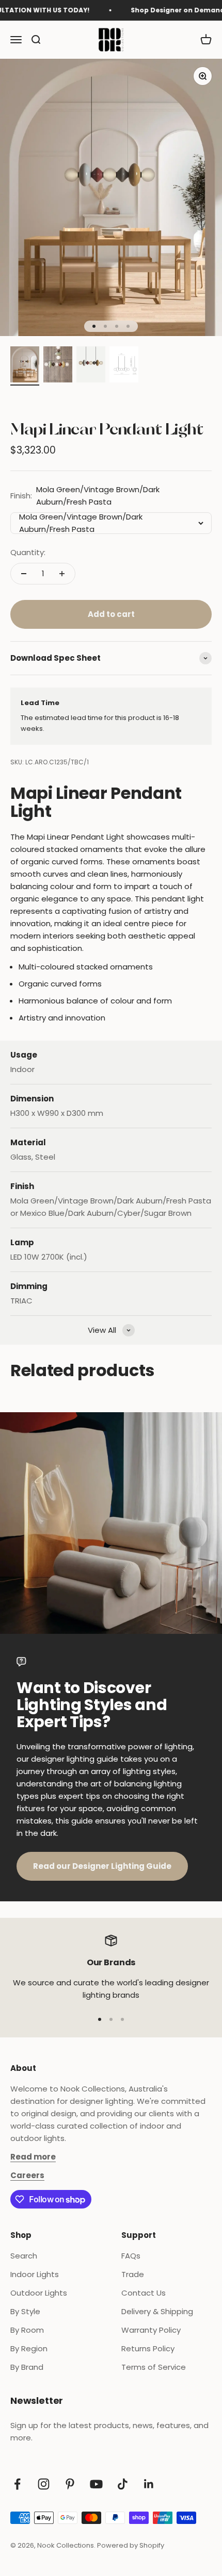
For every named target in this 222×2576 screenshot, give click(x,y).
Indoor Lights (35, 2274)
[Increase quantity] (62, 574)
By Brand (27, 2367)
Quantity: (28, 552)
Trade (133, 2274)
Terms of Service (154, 2367)
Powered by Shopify (131, 2545)
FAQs (131, 2256)
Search (24, 2256)
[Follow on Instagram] (44, 2484)
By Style (25, 2311)
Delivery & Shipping (157, 2311)
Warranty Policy (151, 2330)
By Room (27, 2330)
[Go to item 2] (58, 366)
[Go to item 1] (25, 366)
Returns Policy (148, 2348)
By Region (29, 2348)
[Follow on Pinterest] (70, 2484)
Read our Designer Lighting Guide (102, 1866)
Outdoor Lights (39, 2293)
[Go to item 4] (124, 366)
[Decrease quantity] (24, 574)
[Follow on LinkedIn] (149, 2484)
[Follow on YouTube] (96, 2484)
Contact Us (144, 2293)
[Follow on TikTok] (123, 2484)
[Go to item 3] (91, 366)
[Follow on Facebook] (17, 2484)
